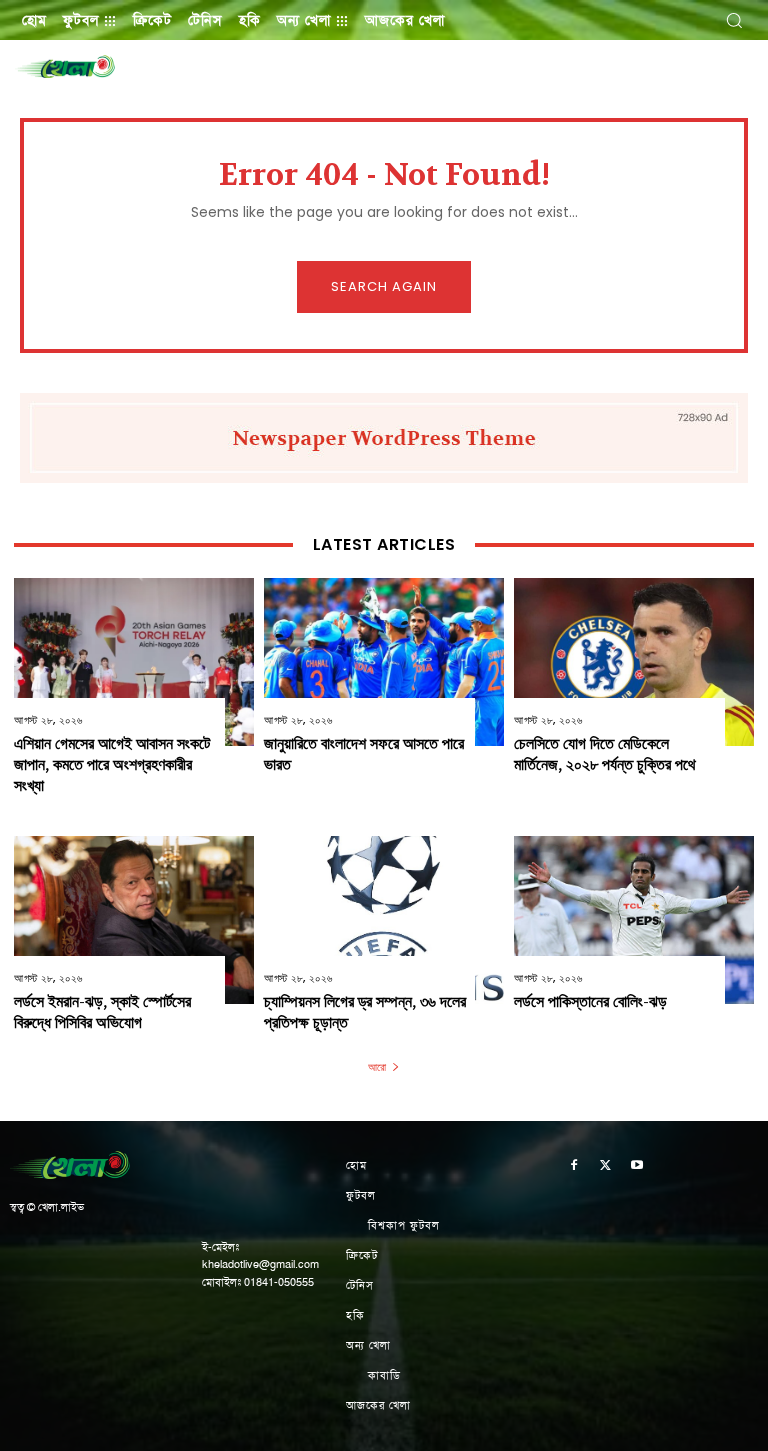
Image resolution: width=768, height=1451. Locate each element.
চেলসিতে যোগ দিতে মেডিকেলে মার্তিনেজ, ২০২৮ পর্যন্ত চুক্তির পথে (605, 754)
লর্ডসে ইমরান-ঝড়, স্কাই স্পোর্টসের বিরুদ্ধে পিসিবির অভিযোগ (102, 1012)
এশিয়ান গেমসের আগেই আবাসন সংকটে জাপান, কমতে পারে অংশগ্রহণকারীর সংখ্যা (112, 764)
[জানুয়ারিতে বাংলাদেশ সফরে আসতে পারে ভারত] (384, 662)
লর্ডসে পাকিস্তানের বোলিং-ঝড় (590, 1001)
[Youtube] (637, 1167)
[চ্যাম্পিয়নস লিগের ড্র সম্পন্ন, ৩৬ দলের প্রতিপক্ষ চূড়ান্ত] (384, 920)
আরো (377, 1067)
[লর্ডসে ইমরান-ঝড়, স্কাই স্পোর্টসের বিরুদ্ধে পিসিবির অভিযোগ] (134, 920)
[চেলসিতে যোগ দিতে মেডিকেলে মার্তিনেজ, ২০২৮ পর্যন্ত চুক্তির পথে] (634, 662)
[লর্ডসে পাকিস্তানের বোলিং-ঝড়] (634, 920)
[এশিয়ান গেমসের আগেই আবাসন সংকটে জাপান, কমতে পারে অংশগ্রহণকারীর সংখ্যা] (134, 662)
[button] (734, 20)
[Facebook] (574, 1167)
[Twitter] (606, 1167)
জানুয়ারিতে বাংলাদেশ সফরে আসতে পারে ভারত (364, 754)
